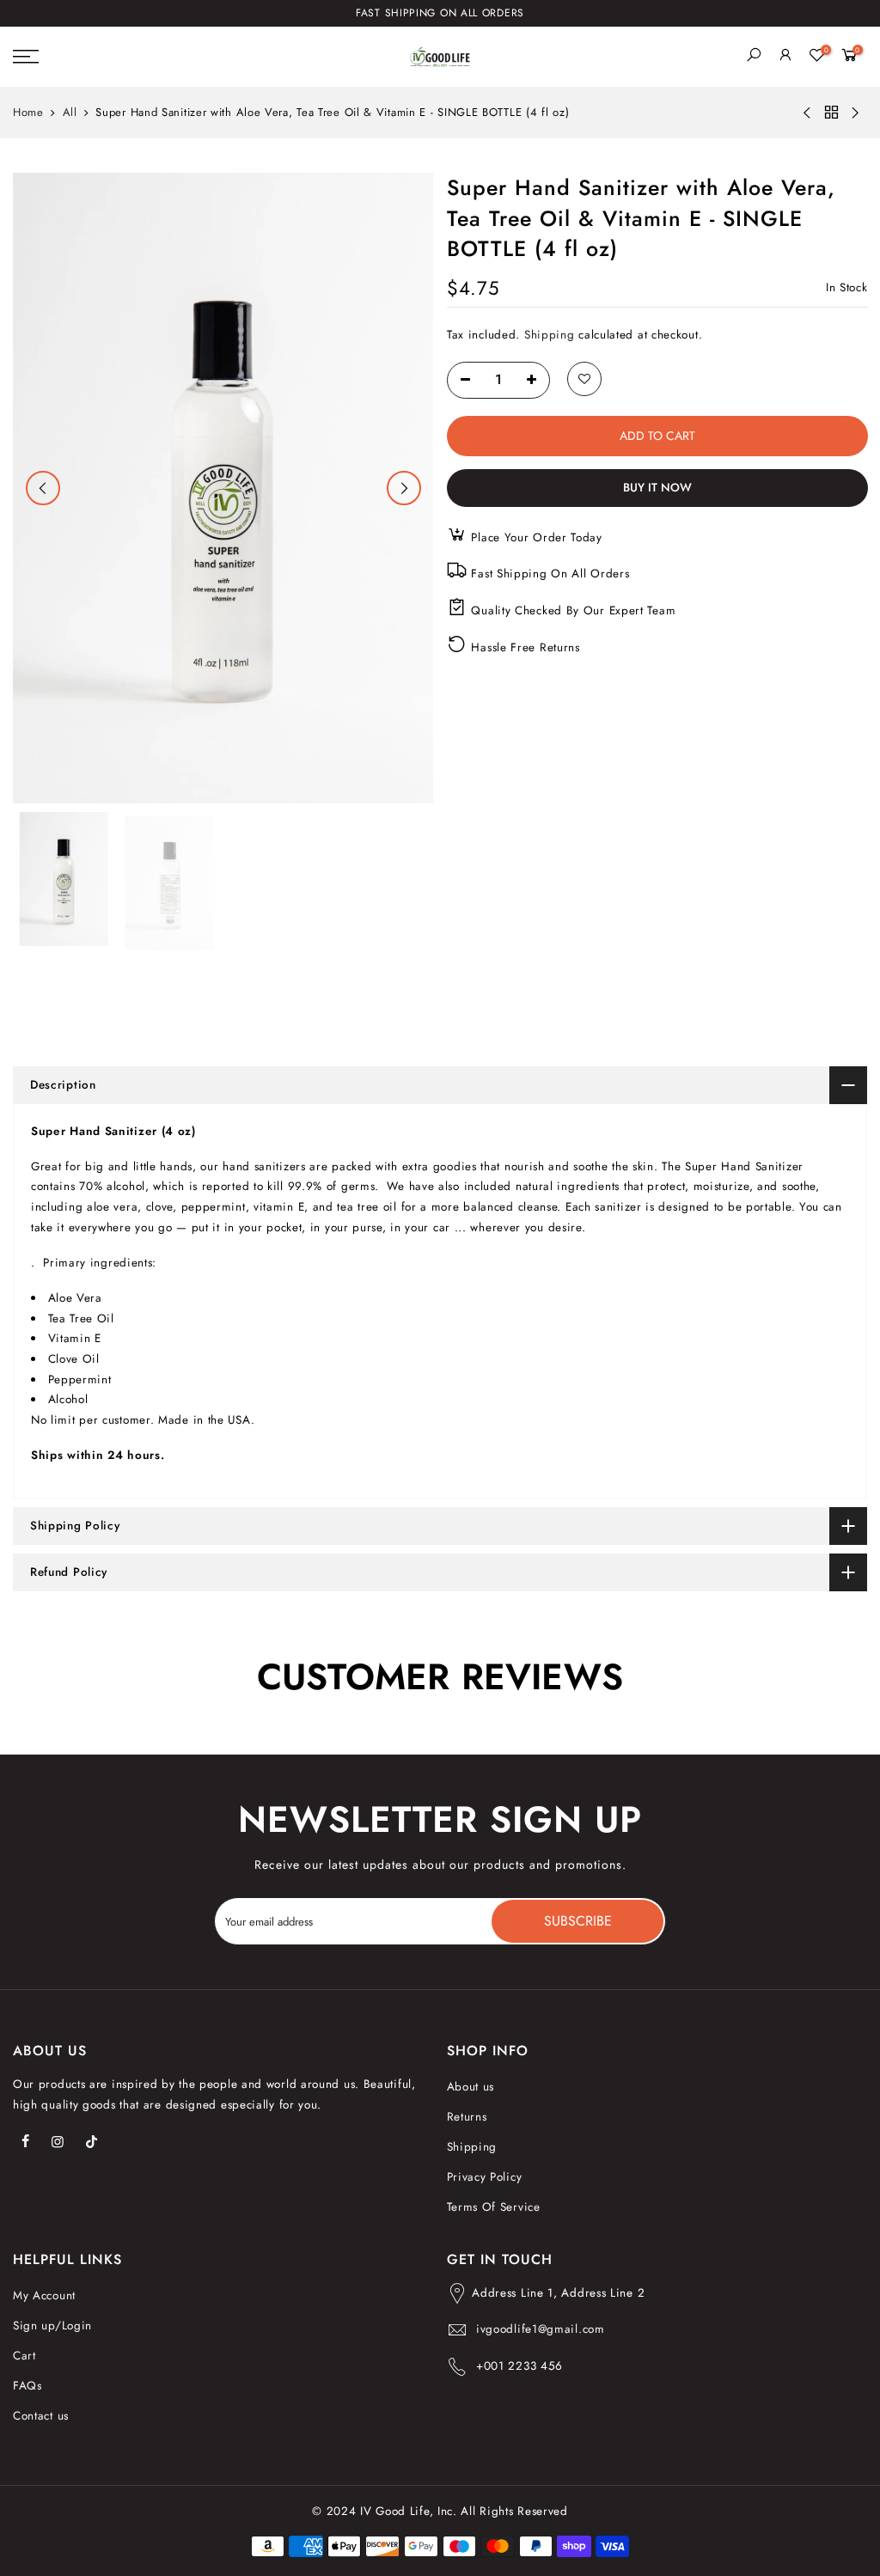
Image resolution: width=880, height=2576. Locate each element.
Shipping (549, 335)
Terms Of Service (494, 2207)
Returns (467, 2117)
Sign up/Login (52, 2326)
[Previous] (43, 488)
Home (28, 113)
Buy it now (657, 488)
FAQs (27, 2386)
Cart (24, 2356)
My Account (44, 2295)
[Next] (404, 488)
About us (471, 2087)
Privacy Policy (485, 2177)
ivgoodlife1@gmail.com (541, 2329)
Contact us (41, 2416)
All (70, 113)
